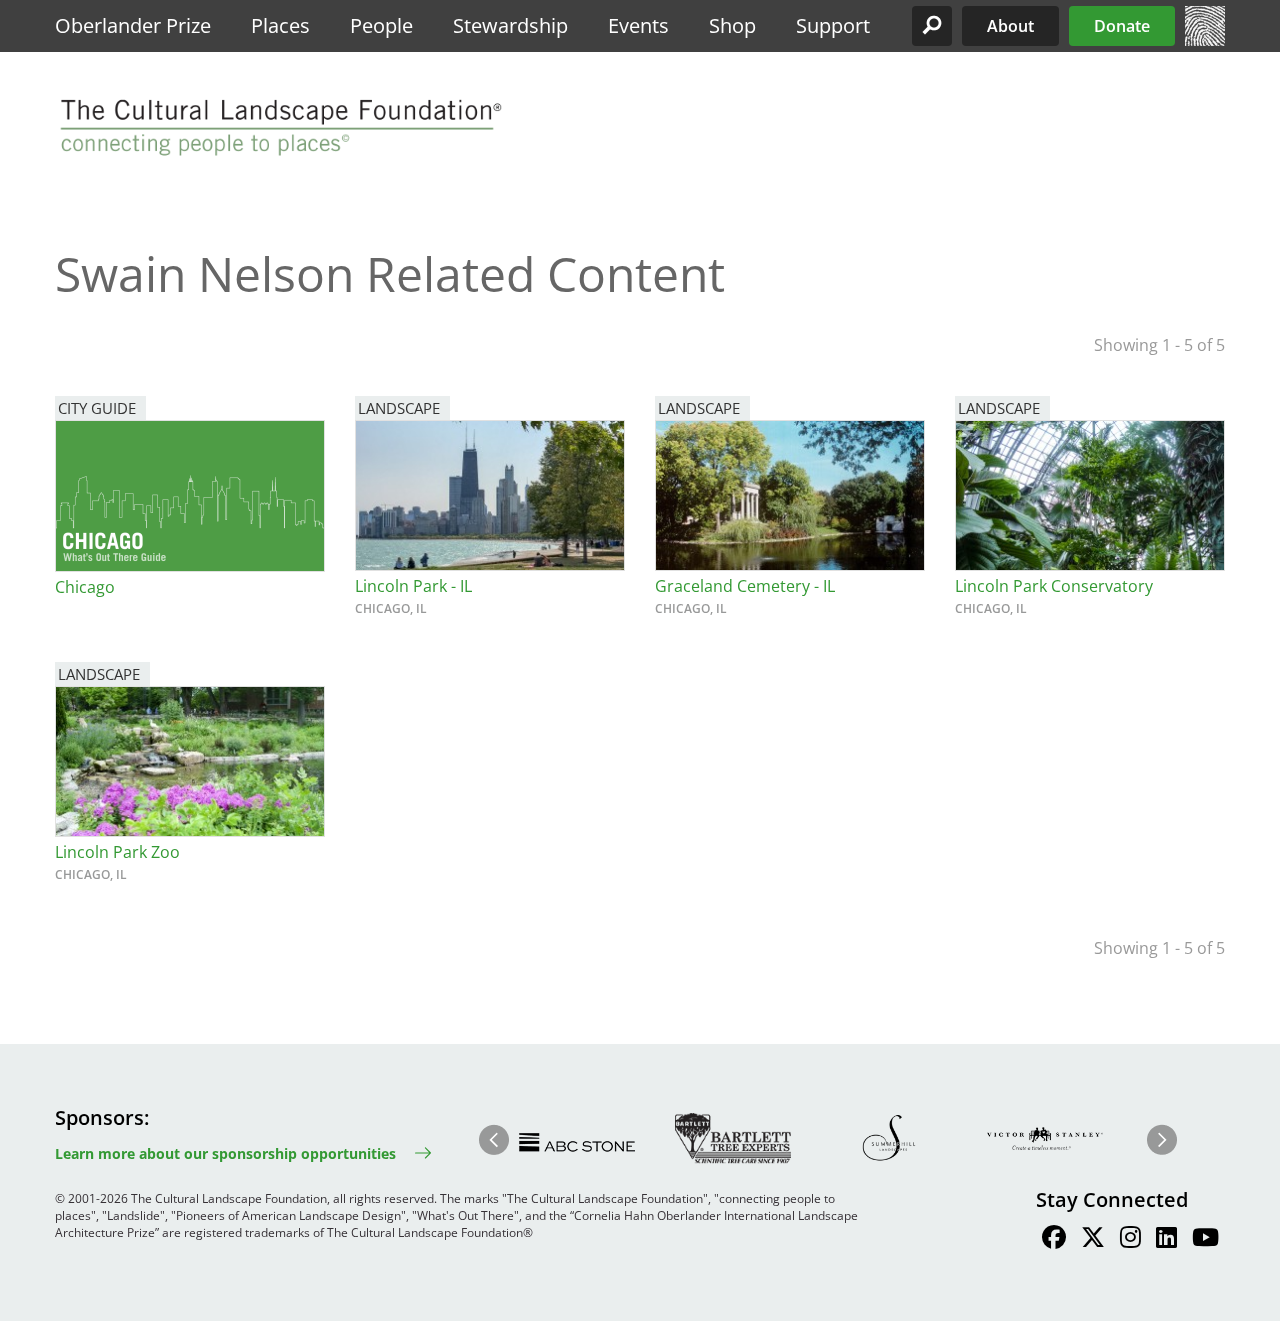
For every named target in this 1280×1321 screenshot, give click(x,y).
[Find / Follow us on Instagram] (1130, 1240)
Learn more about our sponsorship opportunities (225, 1153)
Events (638, 25)
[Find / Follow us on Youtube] (1205, 1240)
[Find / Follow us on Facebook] (1054, 1240)
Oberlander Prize (133, 25)
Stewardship (510, 25)
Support (833, 25)
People (381, 25)
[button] (932, 26)
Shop (732, 25)
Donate (1122, 26)
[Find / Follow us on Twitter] (1093, 1240)
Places (280, 25)
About (1010, 26)
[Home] (1205, 40)
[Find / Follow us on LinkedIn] (1166, 1240)
